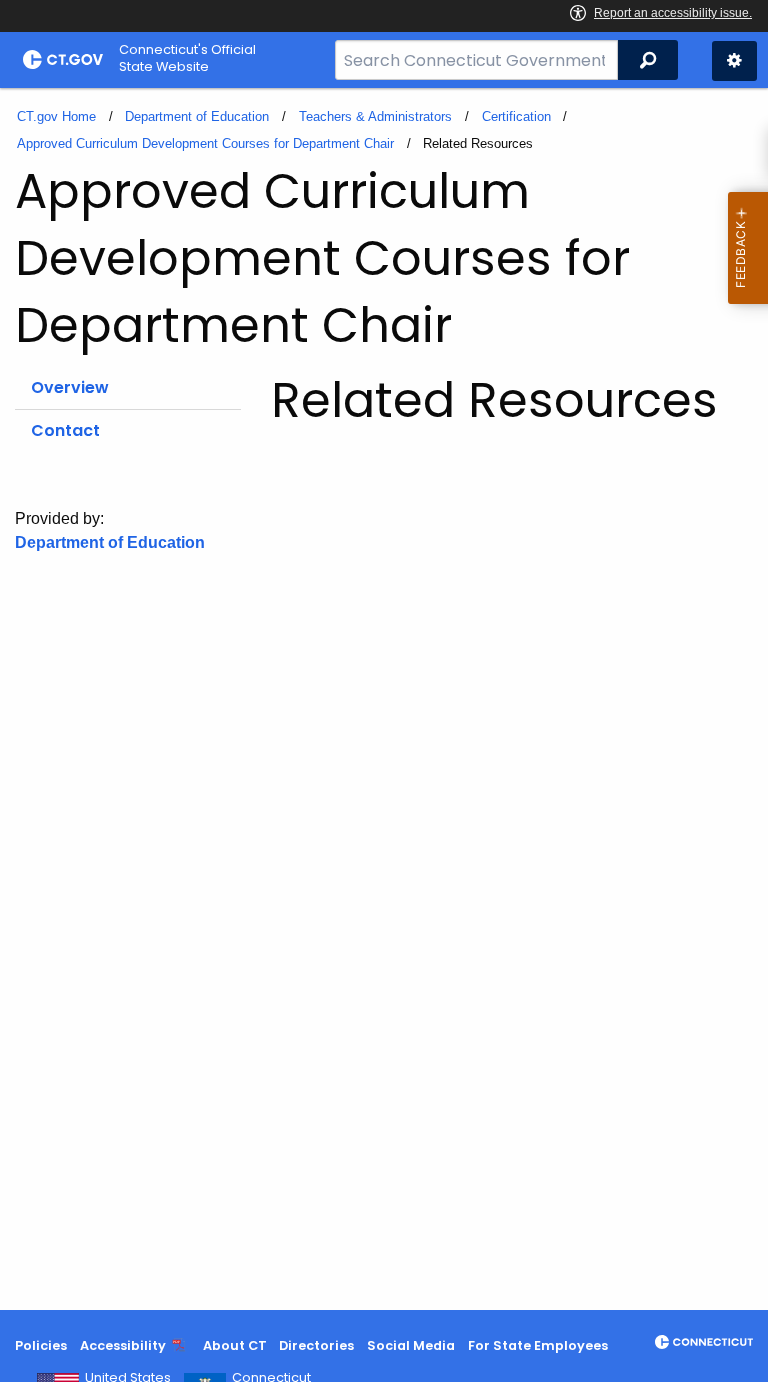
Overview (70, 387)
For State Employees (538, 1345)
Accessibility (123, 1345)
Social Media (411, 1345)
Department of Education (197, 116)
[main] (384, 699)
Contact (65, 430)
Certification (516, 116)
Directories (316, 1345)
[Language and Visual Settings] (734, 61)
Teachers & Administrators (375, 116)
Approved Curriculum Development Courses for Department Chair (205, 143)
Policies (41, 1345)
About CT (235, 1345)
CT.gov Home (56, 116)
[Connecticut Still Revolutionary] (704, 1342)
